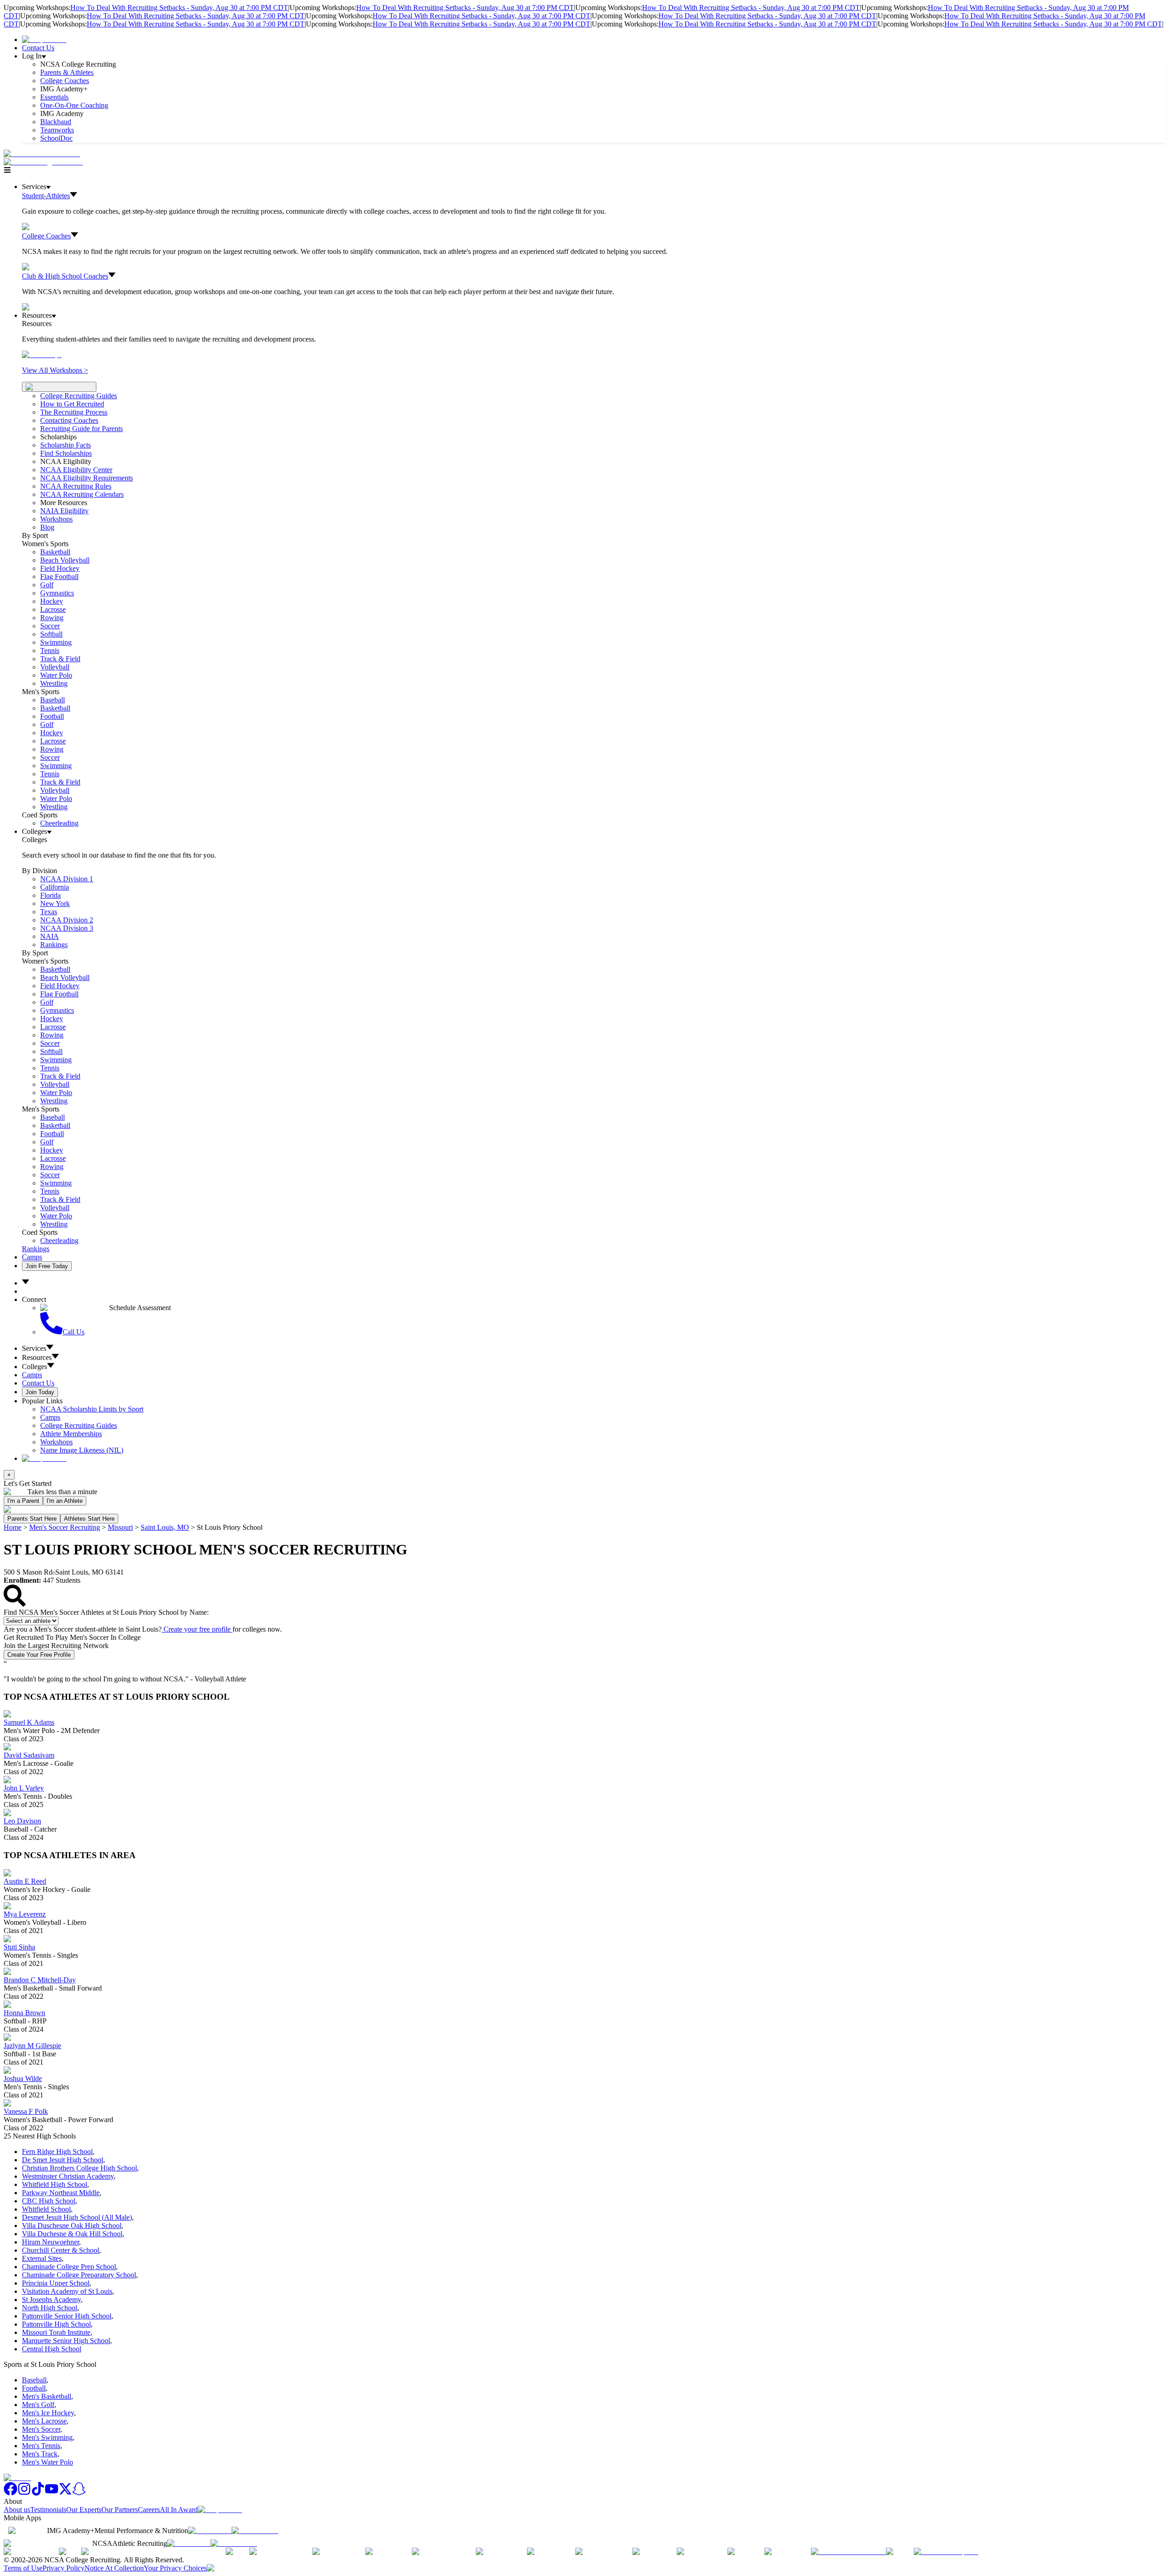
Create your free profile (197, 1629)
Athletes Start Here (89, 1519)
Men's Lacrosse (44, 2421)
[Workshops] (42, 355)
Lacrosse (53, 609)
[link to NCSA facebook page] (11, 2493)
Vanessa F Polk (26, 2111)
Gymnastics (57, 593)
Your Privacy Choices (175, 2568)
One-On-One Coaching (74, 105)
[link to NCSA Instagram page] (24, 2493)
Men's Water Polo (47, 2462)
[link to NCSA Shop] (44, 40)
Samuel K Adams (29, 1722)
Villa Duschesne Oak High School (72, 2226)
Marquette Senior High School (66, 2341)
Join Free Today (47, 1266)
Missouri (120, 1527)
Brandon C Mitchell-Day (40, 1980)
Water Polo (56, 675)
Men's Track (40, 2454)
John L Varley (24, 1788)
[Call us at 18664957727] (42, 154)
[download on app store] (210, 2531)
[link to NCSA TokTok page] (38, 2493)
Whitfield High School (55, 2184)
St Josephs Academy (51, 2299)
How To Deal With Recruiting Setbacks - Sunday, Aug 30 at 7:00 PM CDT (179, 8)
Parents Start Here (32, 1519)
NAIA (50, 936)
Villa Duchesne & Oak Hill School (72, 2234)
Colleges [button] (34, 1367)
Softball (51, 634)
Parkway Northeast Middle (61, 2193)
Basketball (55, 552)
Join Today (40, 1392)
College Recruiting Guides (79, 396)
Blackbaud (56, 122)
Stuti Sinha (19, 1947)
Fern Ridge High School (57, 2152)
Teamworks (57, 130)
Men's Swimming (47, 2437)
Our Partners (120, 2510)
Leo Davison (22, 1821)
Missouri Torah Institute (56, 2332)
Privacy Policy (63, 2568)
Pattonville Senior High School (67, 2316)
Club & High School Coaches (65, 276)
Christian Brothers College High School (79, 2168)
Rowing (52, 618)
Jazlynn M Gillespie (32, 2046)
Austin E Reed (25, 1881)
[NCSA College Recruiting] (45, 162)
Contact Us (38, 48)
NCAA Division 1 (67, 879)
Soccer (50, 626)
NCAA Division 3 (67, 928)
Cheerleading (59, 823)
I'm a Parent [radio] (23, 1501)
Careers (149, 2510)
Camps (32, 1257)
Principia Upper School (56, 2283)
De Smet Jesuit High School (63, 2160)
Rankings (54, 945)
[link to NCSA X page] (65, 2493)
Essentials (54, 97)
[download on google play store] (257, 2531)
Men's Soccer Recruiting (65, 1527)
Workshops (56, 1442)
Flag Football (59, 577)
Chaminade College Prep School (69, 2267)
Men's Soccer (41, 2429)
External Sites (42, 2258)
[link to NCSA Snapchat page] (79, 2493)
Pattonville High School (56, 2324)
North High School (50, 2308)
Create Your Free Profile (39, 1655)
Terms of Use (23, 2568)
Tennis (50, 651)
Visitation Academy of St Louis (67, 2291)
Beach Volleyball (65, 560)
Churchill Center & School (61, 2250)
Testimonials (48, 2510)
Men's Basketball (47, 2396)
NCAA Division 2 (67, 920)
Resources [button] (37, 1357)
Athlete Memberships (71, 1434)
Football (52, 716)
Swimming (56, 642)
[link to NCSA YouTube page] (52, 2493)
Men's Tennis (41, 2446)
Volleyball (55, 667)
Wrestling (54, 683)
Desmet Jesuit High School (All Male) (77, 2217)
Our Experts (84, 2510)
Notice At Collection (114, 2568)
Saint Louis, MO (165, 1527)
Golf (47, 585)
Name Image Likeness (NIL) (82, 1450)
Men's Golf (38, 2405)
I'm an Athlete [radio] (65, 1501)
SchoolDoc (56, 138)
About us (17, 2510)
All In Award (179, 2510)
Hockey (52, 601)
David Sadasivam (29, 1755)
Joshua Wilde (23, 2078)
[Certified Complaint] (946, 2552)
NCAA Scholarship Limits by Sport (92, 1409)
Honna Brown (24, 2013)
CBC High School (49, 2201)
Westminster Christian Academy (68, 2176)
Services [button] (34, 1348)
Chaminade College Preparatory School (79, 2275)
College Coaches (65, 81)
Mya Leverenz (25, 1914)
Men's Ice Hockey (48, 2413)
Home (13, 1527)
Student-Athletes (46, 196)
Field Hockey (60, 568)
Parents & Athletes (67, 72)
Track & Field (60, 659)
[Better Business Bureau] (848, 2552)
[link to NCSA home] (17, 2478)
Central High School (52, 2349)
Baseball (53, 700)
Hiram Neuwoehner (50, 2242)
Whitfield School (46, 2209)
